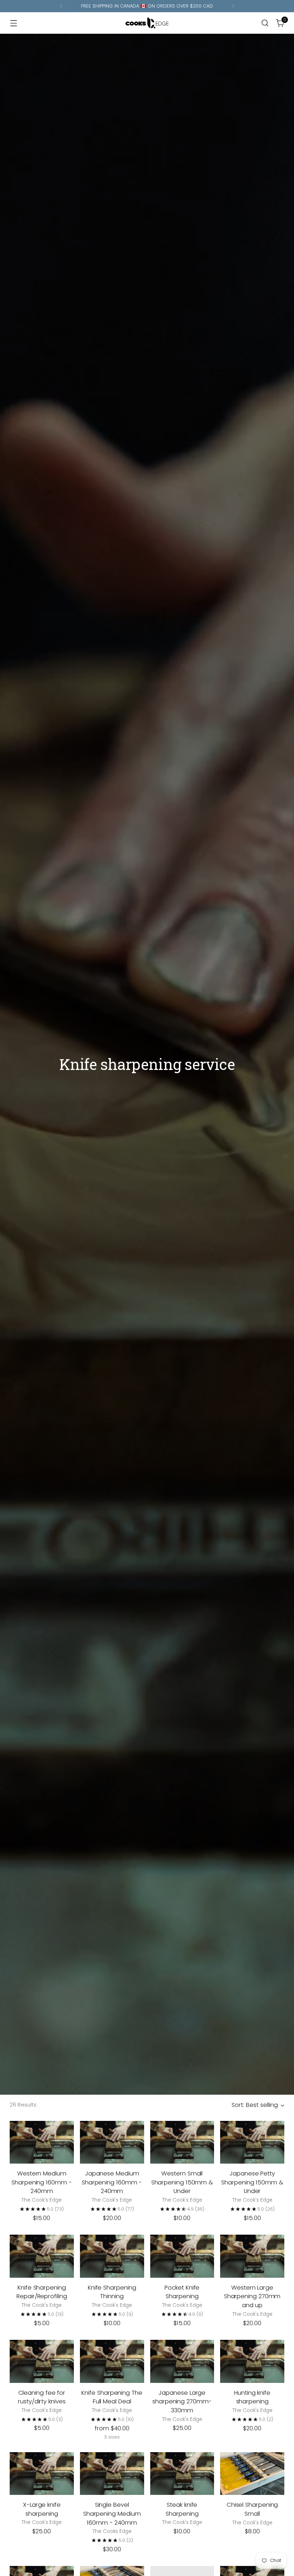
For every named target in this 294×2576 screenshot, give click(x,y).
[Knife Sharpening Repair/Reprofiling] (42, 2256)
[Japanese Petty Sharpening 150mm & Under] (252, 2142)
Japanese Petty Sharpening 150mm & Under (252, 2182)
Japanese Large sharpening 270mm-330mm (182, 2402)
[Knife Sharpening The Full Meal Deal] (112, 2361)
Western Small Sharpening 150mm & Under (182, 2182)
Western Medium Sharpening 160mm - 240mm (42, 2182)
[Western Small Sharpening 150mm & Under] (182, 2142)
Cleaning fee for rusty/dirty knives (42, 2397)
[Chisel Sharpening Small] (252, 2474)
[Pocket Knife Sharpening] (182, 2256)
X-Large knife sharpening (42, 2509)
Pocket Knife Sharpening (182, 2292)
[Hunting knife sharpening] (252, 2361)
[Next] (233, 6)
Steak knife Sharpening (182, 2509)
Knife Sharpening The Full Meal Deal (112, 2397)
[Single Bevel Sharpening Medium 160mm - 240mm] (112, 2474)
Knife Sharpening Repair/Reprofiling (42, 2292)
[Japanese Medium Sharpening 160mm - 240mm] (112, 2142)
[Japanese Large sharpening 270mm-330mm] (182, 2361)
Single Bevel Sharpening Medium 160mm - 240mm (112, 2514)
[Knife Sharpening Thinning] (112, 2256)
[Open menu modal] (13, 23)
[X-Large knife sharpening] (42, 2474)
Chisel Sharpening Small (252, 2509)
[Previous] (61, 6)
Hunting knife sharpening (252, 2397)
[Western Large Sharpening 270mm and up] (252, 2256)
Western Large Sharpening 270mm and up (252, 2297)
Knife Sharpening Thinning (112, 2292)
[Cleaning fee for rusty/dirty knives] (42, 2361)
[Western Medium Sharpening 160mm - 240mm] (42, 2142)
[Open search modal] (265, 23)
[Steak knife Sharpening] (182, 2474)
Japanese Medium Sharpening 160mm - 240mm (112, 2182)
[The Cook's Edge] (147, 23)
